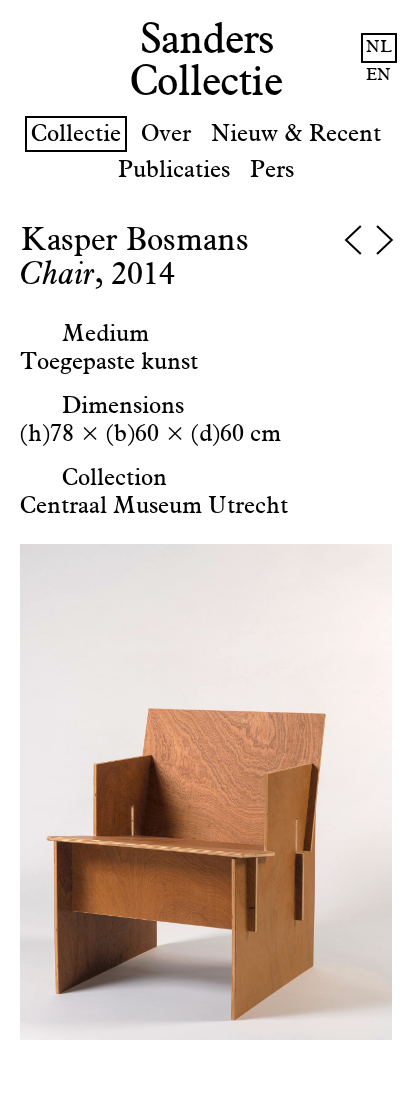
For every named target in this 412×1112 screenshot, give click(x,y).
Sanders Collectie (205, 62)
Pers (272, 170)
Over (166, 134)
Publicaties (174, 170)
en (378, 75)
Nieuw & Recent (296, 134)
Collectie (76, 134)
